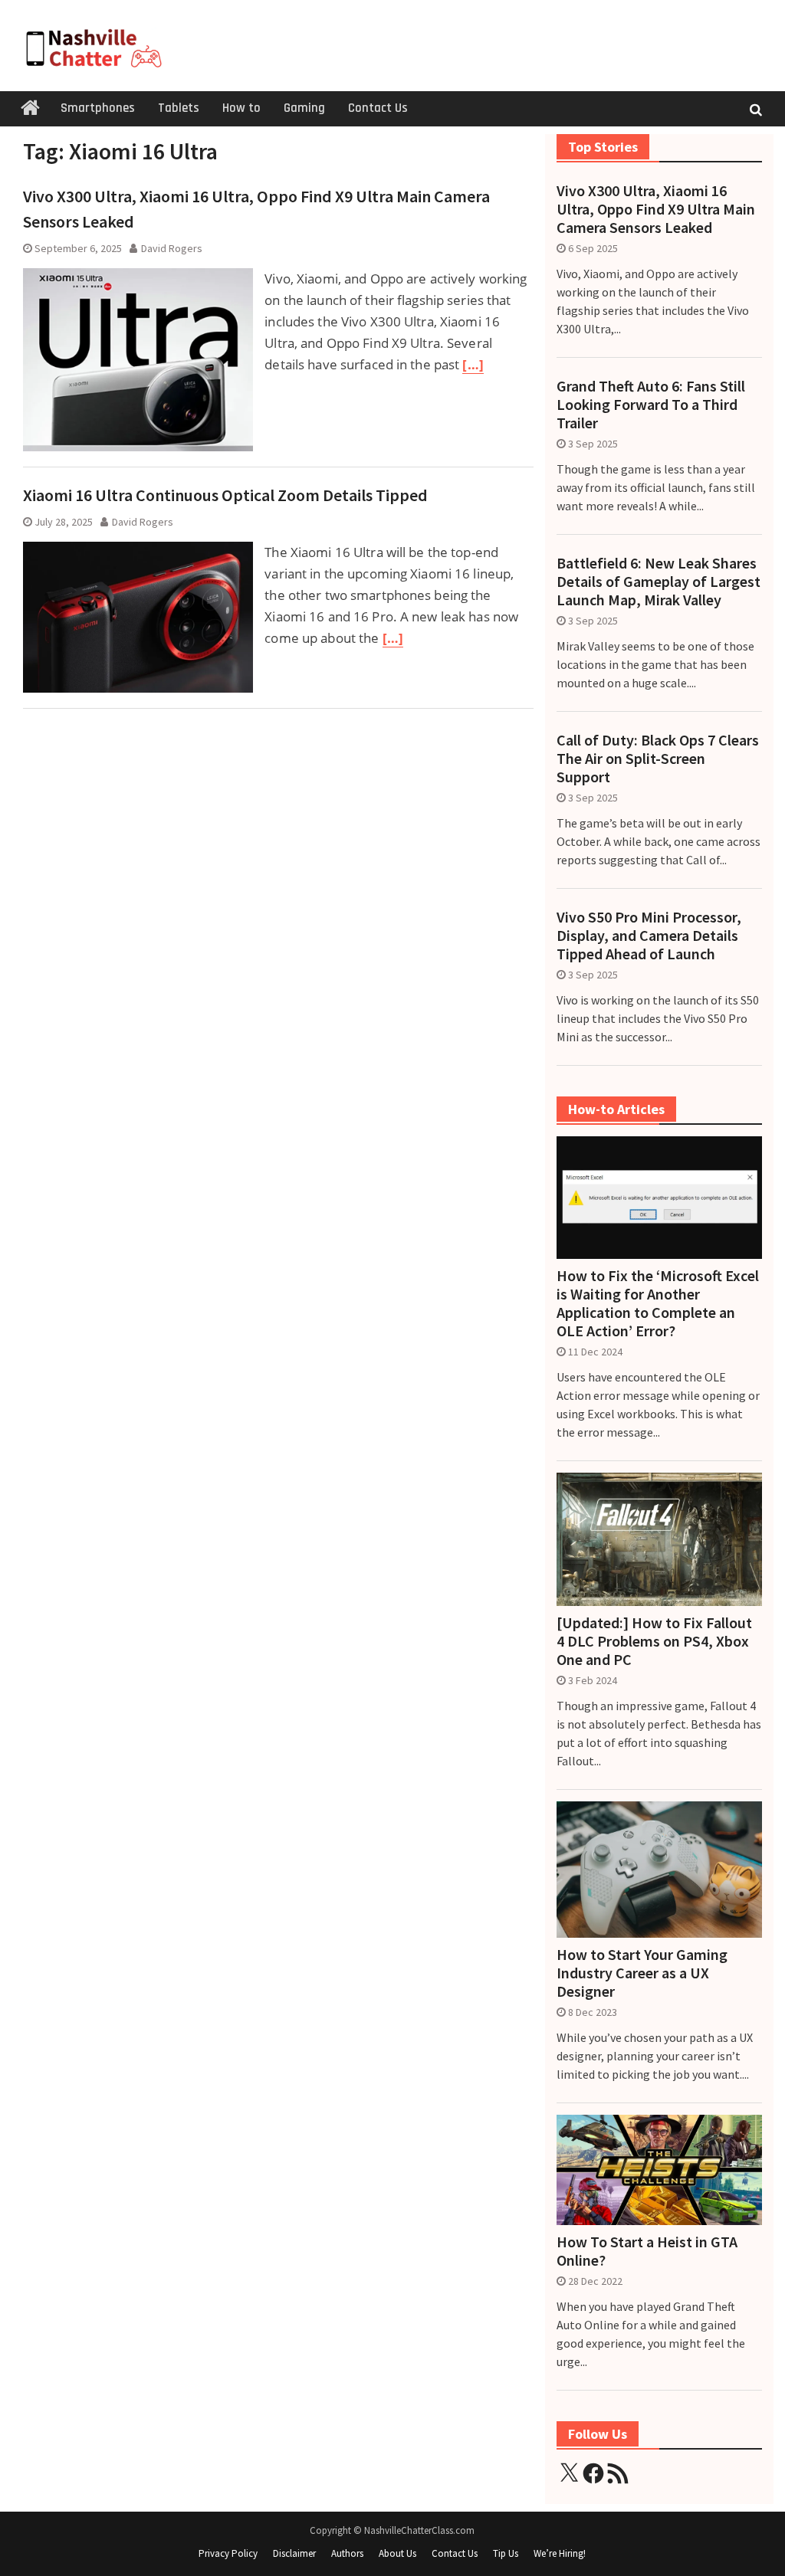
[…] (473, 364)
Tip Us (506, 2553)
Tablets (179, 108)
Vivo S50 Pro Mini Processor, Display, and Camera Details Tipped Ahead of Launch (649, 936)
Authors (347, 2553)
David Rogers (172, 248)
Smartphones (98, 108)
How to (241, 108)
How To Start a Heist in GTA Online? (647, 2251)
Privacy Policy (228, 2553)
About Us (397, 2553)
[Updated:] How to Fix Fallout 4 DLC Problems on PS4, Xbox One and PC (654, 1641)
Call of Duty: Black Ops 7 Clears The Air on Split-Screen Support (658, 759)
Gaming (304, 108)
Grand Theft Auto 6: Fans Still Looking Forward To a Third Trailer (651, 405)
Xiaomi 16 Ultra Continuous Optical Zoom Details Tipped (225, 495)
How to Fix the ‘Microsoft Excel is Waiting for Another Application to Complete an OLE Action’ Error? (658, 1303)
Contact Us (378, 108)
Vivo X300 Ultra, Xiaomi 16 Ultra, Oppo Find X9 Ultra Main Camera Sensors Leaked (656, 209)
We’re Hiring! (560, 2553)
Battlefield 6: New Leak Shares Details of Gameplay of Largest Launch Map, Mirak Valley (659, 582)
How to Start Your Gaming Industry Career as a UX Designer (642, 1973)
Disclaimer (294, 2553)
